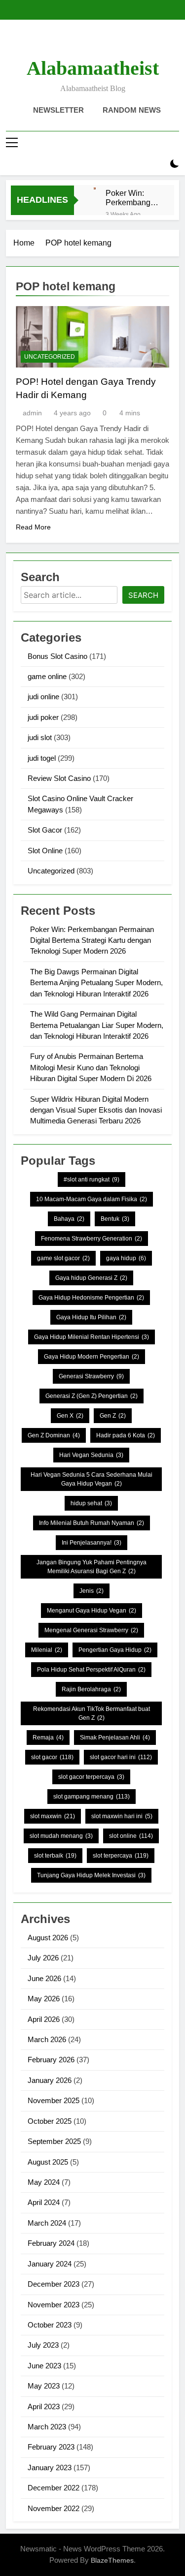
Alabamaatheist (93, 68)
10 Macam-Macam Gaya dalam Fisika (92, 1199)
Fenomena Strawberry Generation (92, 1239)
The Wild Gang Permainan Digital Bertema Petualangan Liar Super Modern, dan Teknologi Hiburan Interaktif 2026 (97, 1025)
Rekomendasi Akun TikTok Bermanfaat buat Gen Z (92, 1713)
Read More (33, 527)
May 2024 (44, 2182)
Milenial (47, 1650)
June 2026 (44, 1978)
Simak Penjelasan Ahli (115, 1738)
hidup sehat (91, 1503)
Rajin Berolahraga (91, 1689)
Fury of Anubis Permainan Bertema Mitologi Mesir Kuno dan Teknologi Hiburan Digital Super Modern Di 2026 (91, 1067)
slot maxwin (53, 1816)
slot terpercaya (121, 1856)
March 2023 (47, 2427)
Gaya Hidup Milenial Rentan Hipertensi (92, 1337)
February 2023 (51, 2447)
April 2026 (44, 2019)
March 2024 (47, 2223)
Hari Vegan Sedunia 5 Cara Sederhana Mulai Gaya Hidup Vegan (92, 1479)
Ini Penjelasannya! (92, 1543)
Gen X (70, 1416)
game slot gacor (63, 1258)
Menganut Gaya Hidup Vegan (92, 1611)
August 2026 (48, 1938)
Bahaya (69, 1219)
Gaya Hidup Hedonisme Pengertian (91, 1298)
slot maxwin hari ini (122, 1816)
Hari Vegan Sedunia (91, 1455)
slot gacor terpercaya (91, 1777)
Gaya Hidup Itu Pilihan (91, 1317)
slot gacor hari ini (121, 1757)
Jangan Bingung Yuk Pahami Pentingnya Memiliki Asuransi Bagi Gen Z (92, 1567)
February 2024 (51, 2243)
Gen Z (113, 1416)
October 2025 (50, 2121)
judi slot (40, 737)
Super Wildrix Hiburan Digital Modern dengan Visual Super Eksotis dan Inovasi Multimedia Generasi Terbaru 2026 (96, 1110)
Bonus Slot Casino (57, 656)
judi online (43, 697)
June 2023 (44, 2366)
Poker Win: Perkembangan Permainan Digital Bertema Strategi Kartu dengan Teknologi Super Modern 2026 (132, 198)
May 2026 (44, 1999)
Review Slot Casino (59, 778)
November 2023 (54, 2305)
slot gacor (52, 1757)
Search (143, 595)
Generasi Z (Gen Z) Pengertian (92, 1396)
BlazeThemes (112, 2560)
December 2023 (54, 2284)
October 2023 (50, 2325)
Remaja (48, 1738)
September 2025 (54, 2141)
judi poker (43, 717)
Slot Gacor (45, 830)
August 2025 (48, 2162)
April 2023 (44, 2406)
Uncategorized (50, 357)
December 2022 (54, 2488)
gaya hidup (126, 1258)
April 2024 (44, 2202)
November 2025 (54, 2100)
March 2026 (47, 2039)
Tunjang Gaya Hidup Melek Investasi (91, 1875)
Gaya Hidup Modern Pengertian (92, 1357)
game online (47, 676)
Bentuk (115, 1219)
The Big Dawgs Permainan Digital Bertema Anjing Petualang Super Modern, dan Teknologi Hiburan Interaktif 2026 (96, 983)
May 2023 (44, 2386)
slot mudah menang (61, 1836)
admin (32, 413)
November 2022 (54, 2508)
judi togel (42, 758)
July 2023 (43, 2345)
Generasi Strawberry (91, 1376)
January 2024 (50, 2264)
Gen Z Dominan (54, 1435)
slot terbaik (55, 1856)
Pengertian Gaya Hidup (115, 1650)
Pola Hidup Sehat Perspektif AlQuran (91, 1670)
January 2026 (50, 2080)
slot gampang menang (92, 1797)
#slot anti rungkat (92, 1179)
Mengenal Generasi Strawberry (91, 1630)
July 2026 (43, 1958)
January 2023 (50, 2467)
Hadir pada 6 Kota (126, 1435)
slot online (131, 1836)
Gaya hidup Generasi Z (91, 1278)
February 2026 (51, 2060)
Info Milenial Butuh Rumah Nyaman (92, 1523)
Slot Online (45, 851)
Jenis (92, 1591)
